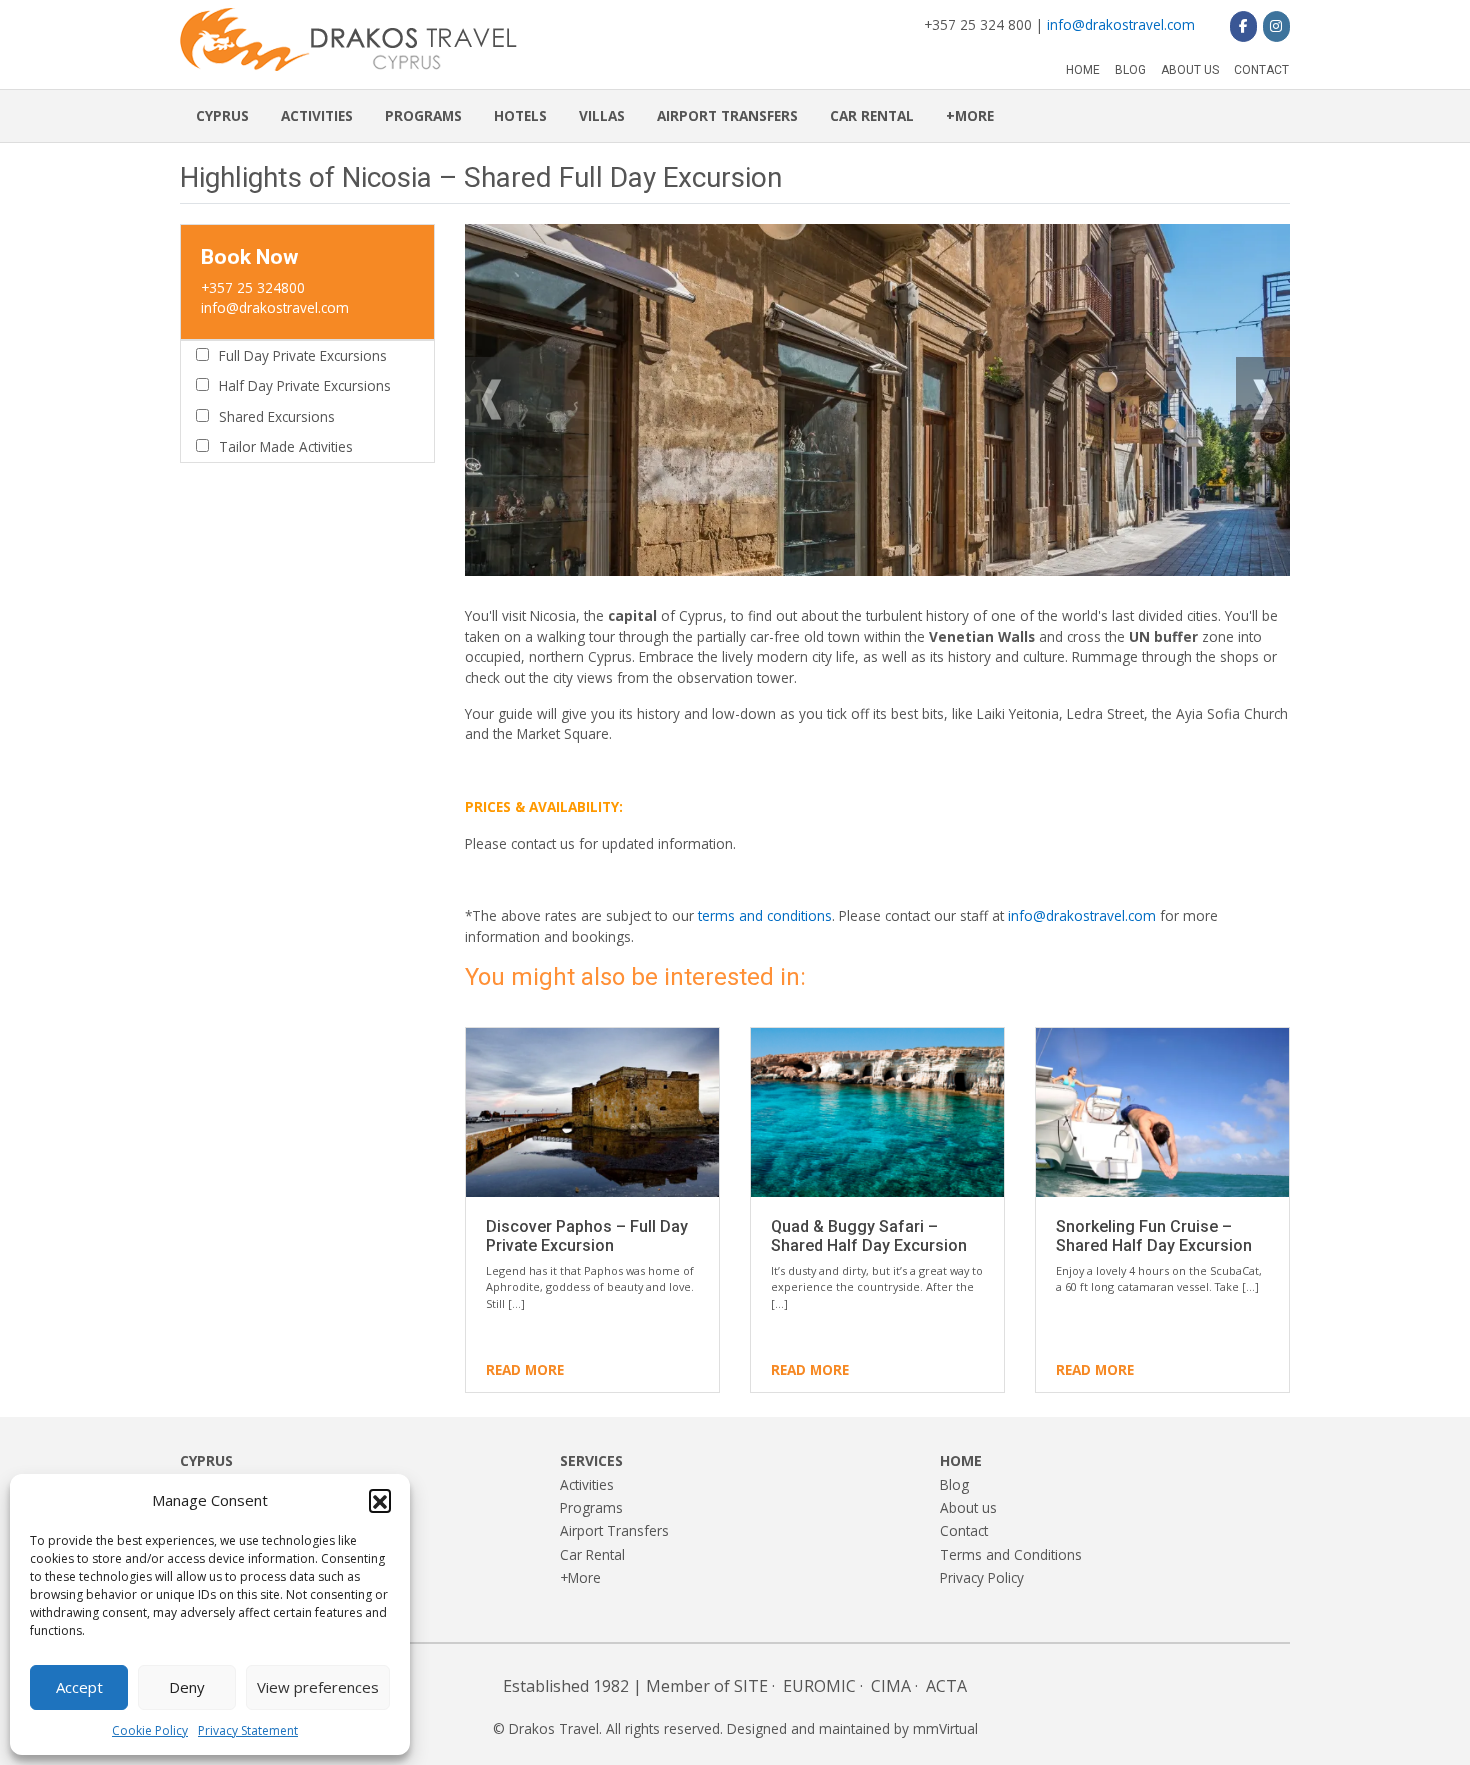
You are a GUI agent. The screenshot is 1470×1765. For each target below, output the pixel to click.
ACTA (946, 1686)
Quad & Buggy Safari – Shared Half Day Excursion (869, 1236)
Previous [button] (492, 389)
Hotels (520, 115)
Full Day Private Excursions (303, 355)
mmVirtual (945, 1728)
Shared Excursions (277, 416)
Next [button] (1263, 389)
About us (1190, 70)
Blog (1130, 70)
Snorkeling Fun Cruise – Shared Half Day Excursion (1154, 1236)
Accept (79, 1687)
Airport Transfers (727, 115)
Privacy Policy (982, 1577)
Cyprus (222, 115)
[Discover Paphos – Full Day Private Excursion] (592, 1112)
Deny (187, 1687)
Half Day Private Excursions (305, 385)
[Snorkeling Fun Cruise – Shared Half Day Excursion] (1162, 1112)
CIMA (891, 1686)
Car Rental (872, 115)
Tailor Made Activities (286, 446)
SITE (751, 1686)
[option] (877, 400)
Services (591, 1460)
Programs (423, 115)
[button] (380, 1500)
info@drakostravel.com (1121, 24)
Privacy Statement (248, 1730)
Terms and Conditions (1011, 1554)
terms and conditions (765, 915)
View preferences (318, 1687)
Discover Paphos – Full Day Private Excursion (587, 1236)
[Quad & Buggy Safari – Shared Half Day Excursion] (877, 1112)
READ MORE (525, 1369)
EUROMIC (819, 1686)
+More (970, 115)
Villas (602, 115)
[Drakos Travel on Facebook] (1243, 26)
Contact (1261, 70)
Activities (317, 115)
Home (1083, 70)
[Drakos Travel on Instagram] (1276, 26)
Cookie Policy (150, 1730)
